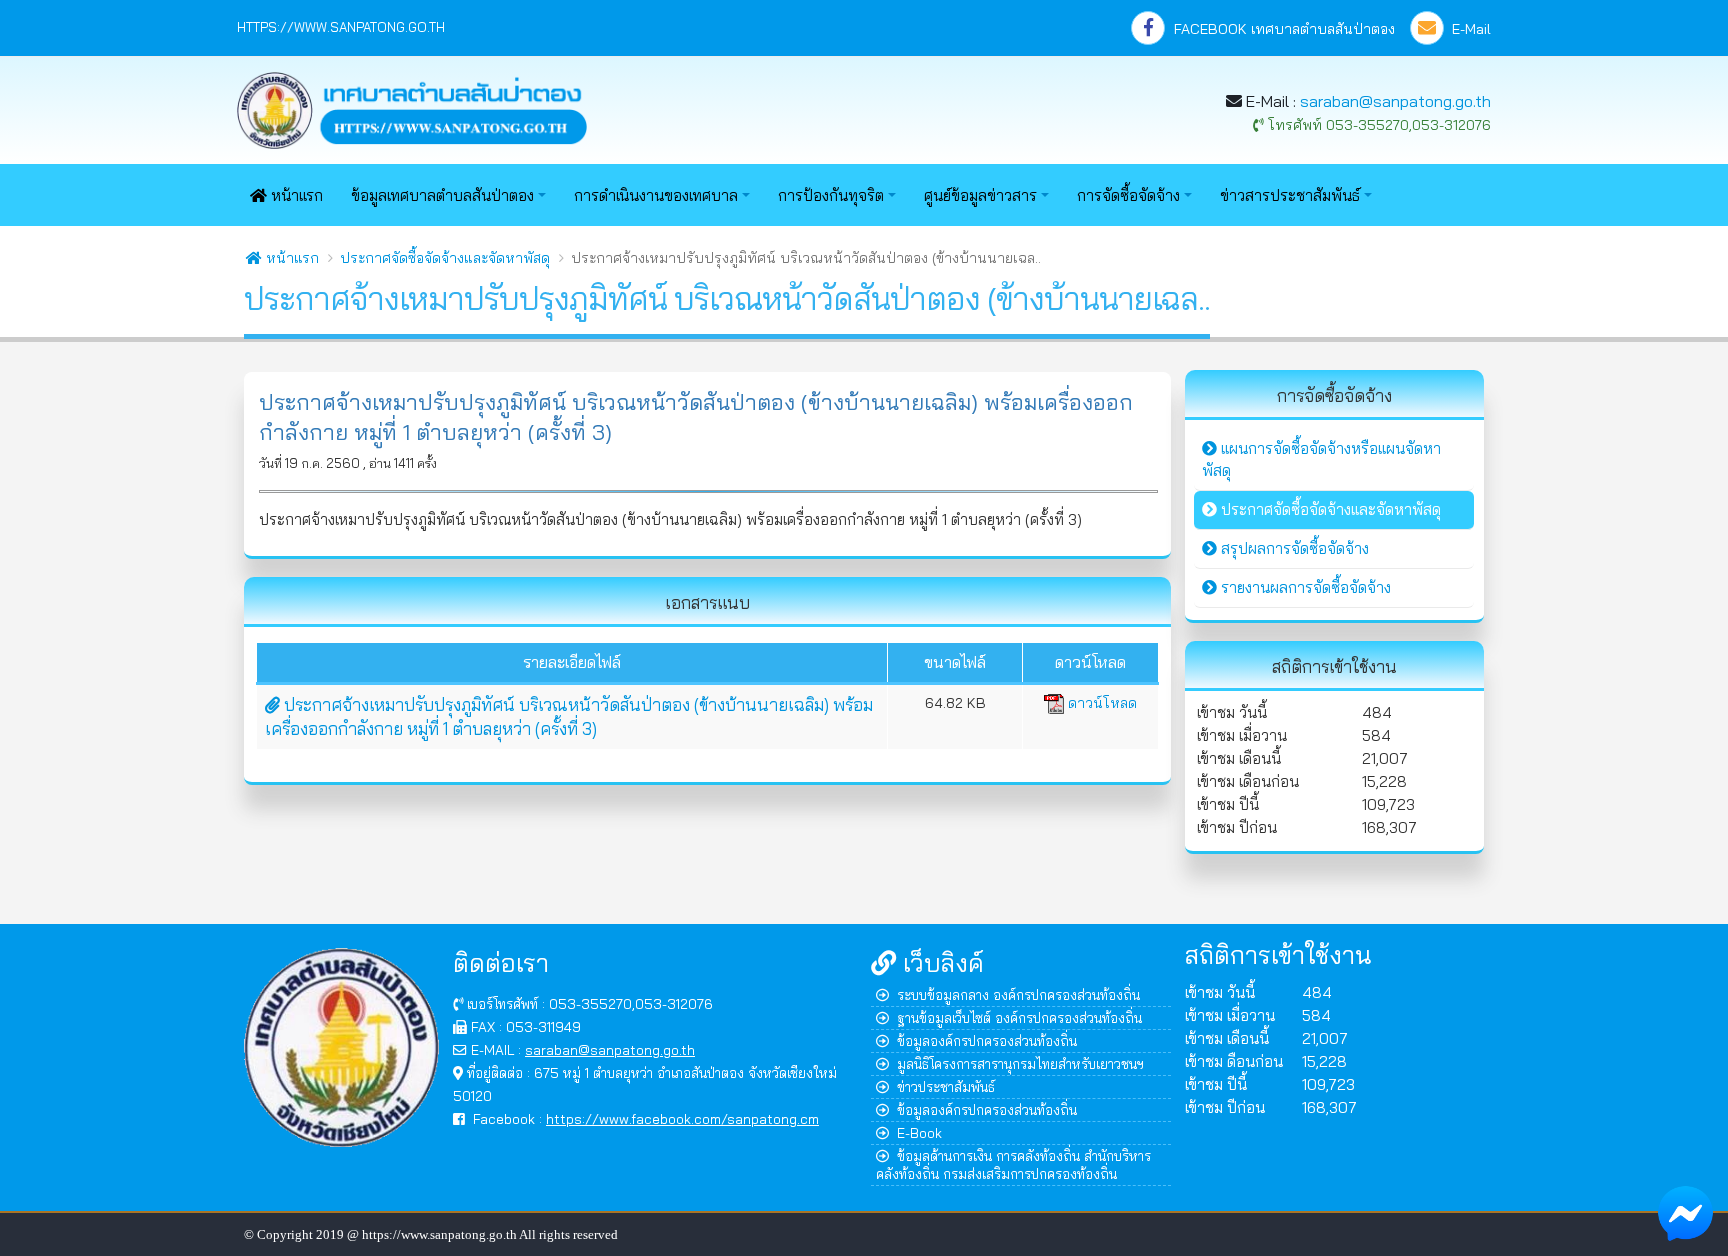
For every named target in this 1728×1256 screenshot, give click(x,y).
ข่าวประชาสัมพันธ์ (946, 1086)
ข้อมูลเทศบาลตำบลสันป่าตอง (442, 195)
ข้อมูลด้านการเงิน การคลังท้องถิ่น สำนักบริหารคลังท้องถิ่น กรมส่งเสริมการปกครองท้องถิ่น (1013, 1164)
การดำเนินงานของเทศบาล (656, 195)
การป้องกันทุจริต (831, 195)
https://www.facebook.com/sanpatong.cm (682, 1118)
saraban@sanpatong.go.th (1395, 101)
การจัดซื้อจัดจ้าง (1128, 195)
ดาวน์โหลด (1100, 703)
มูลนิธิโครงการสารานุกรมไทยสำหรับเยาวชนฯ (1020, 1063)
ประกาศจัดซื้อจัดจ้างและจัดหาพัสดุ (445, 258)
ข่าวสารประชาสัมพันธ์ (1290, 195)
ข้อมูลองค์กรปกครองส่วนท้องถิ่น (987, 1040)
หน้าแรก (295, 195)
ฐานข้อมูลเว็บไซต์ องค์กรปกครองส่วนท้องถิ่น (1019, 1017)
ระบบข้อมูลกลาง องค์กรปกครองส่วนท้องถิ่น (1018, 994)
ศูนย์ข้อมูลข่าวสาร (980, 195)
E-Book (919, 1132)
